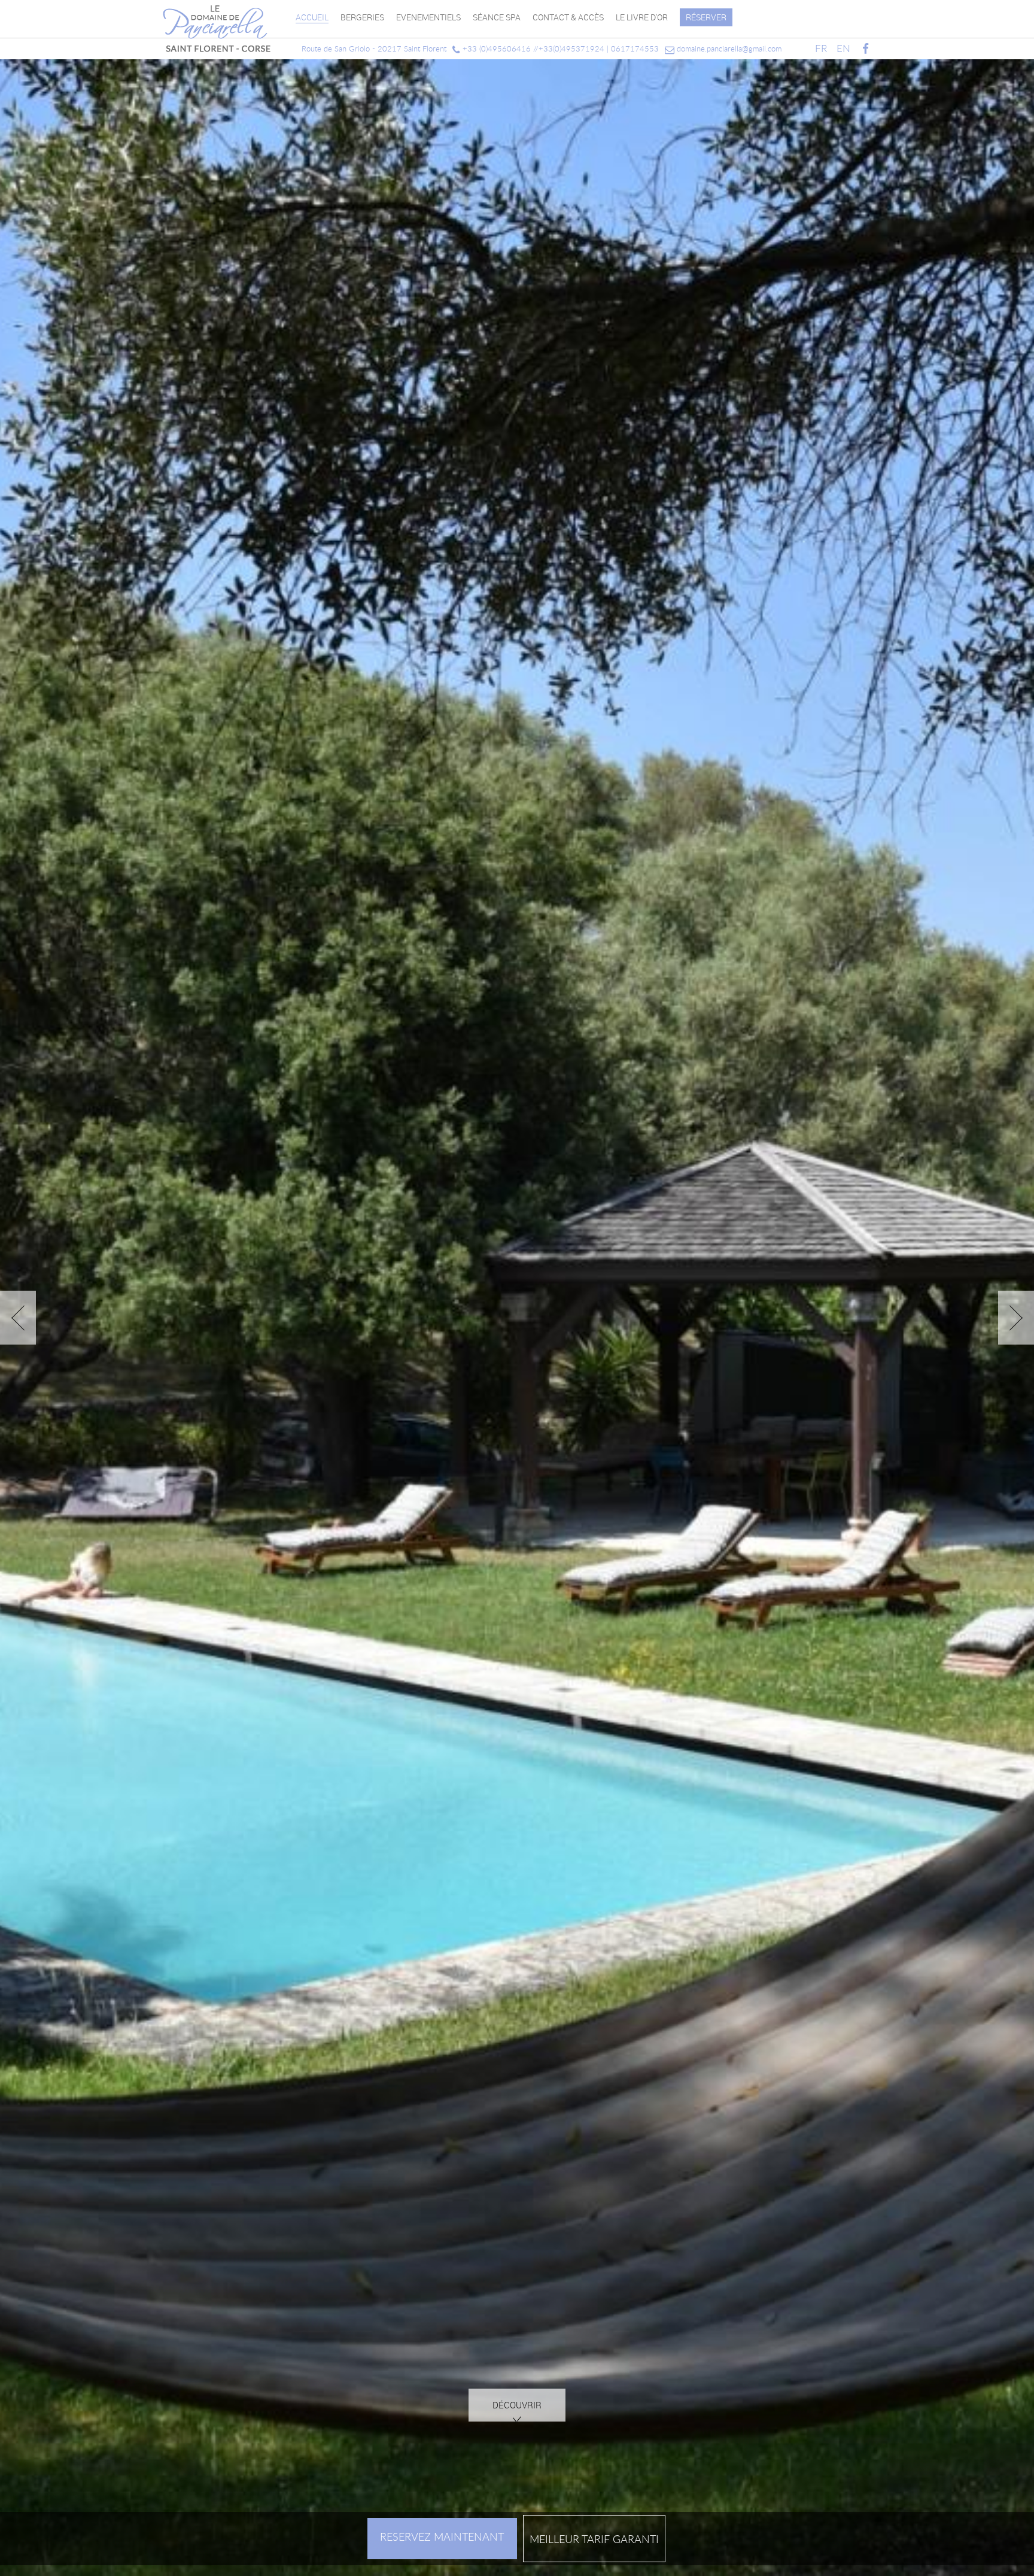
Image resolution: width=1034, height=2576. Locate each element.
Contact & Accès (568, 17)
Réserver (706, 17)
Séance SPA (497, 17)
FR (821, 48)
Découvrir (517, 2443)
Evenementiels (428, 17)
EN (843, 48)
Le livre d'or (642, 17)
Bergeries (362, 17)
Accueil (312, 17)
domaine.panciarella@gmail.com (728, 48)
